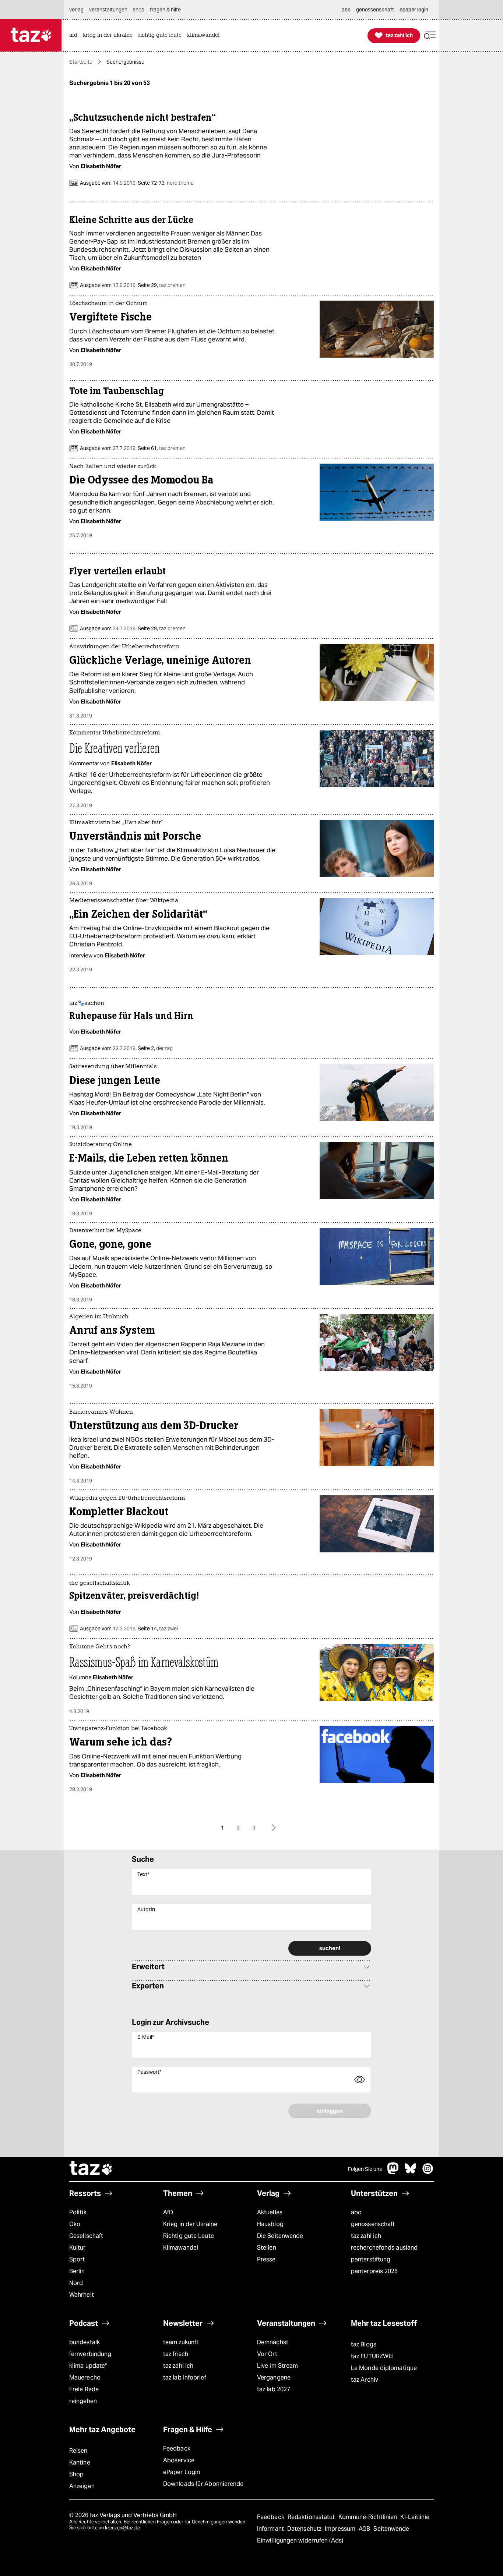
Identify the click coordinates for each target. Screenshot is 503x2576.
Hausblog (270, 2224)
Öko (75, 2224)
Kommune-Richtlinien (369, 2517)
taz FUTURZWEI (372, 2356)
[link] (75, 36)
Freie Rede (84, 2389)
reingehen (83, 2401)
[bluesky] (411, 2172)
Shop (76, 2474)
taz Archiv (365, 2380)
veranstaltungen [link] (108, 10)
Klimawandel (181, 2248)
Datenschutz (305, 2529)
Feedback (177, 2449)
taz (91, 2169)
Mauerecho (85, 2377)
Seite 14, (157, 1629)
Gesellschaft (86, 2236)
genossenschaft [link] (375, 10)
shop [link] (139, 10)
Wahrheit (82, 2295)
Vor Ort (267, 2354)
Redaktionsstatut (312, 2517)
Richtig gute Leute (189, 2236)
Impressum (341, 2529)
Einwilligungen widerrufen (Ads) (300, 2540)
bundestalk (85, 2342)
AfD (168, 2212)
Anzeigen (82, 2486)
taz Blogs (364, 2344)
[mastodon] (393, 2172)
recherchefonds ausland (384, 2248)
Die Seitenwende (280, 2236)
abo (356, 2212)
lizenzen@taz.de (122, 2528)
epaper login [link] (414, 10)
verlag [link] (76, 10)
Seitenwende (391, 2529)
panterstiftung (371, 2259)
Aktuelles (270, 2212)
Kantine (80, 2462)
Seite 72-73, (165, 183)
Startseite (81, 62)
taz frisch (176, 2354)
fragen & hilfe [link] (165, 10)
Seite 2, (155, 1048)
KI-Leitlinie (415, 2517)
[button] (430, 36)
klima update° (88, 2366)
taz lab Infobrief (185, 2377)
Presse (266, 2259)
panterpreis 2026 (374, 2271)
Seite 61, (161, 448)
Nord (76, 2283)
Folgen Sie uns (365, 2169)
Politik (78, 2212)
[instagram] (428, 2172)
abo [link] (346, 10)
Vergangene (274, 2377)
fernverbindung (90, 2354)
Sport (77, 2259)
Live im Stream (277, 2366)
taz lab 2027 (274, 2389)
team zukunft (181, 2342)
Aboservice (179, 2460)
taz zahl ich (366, 2236)
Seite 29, (161, 285)
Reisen (78, 2451)
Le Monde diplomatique (384, 2368)
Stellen (267, 2248)
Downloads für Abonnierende (203, 2484)
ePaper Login (182, 2472)
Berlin (77, 2271)
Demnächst (273, 2342)
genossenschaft (373, 2224)
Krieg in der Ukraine (190, 2224)
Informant (271, 2529)
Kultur (78, 2248)
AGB (365, 2529)
